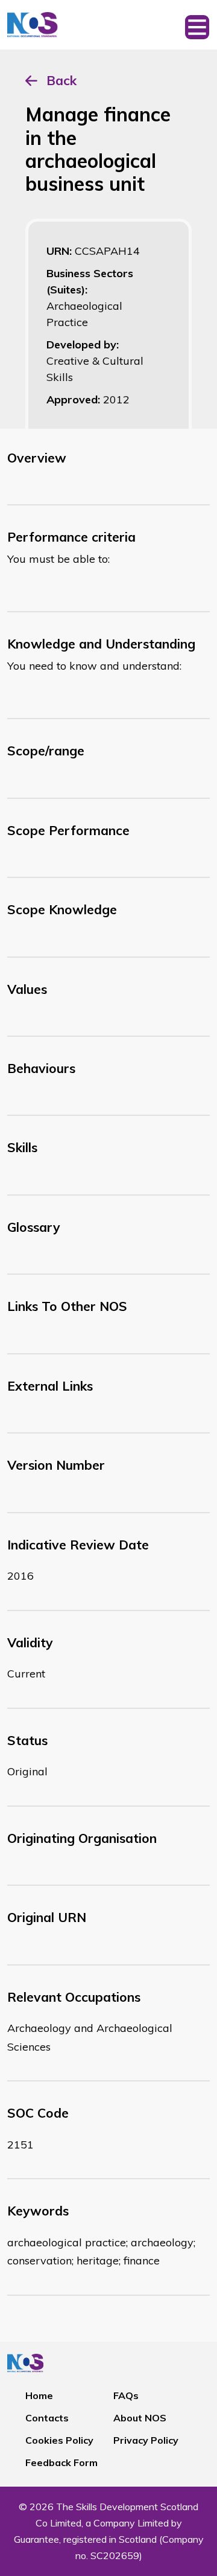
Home (39, 2395)
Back (61, 80)
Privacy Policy (146, 2440)
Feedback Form (61, 2462)
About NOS (140, 2418)
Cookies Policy (59, 2440)
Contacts (47, 2418)
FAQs (126, 2395)
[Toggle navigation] (197, 25)
